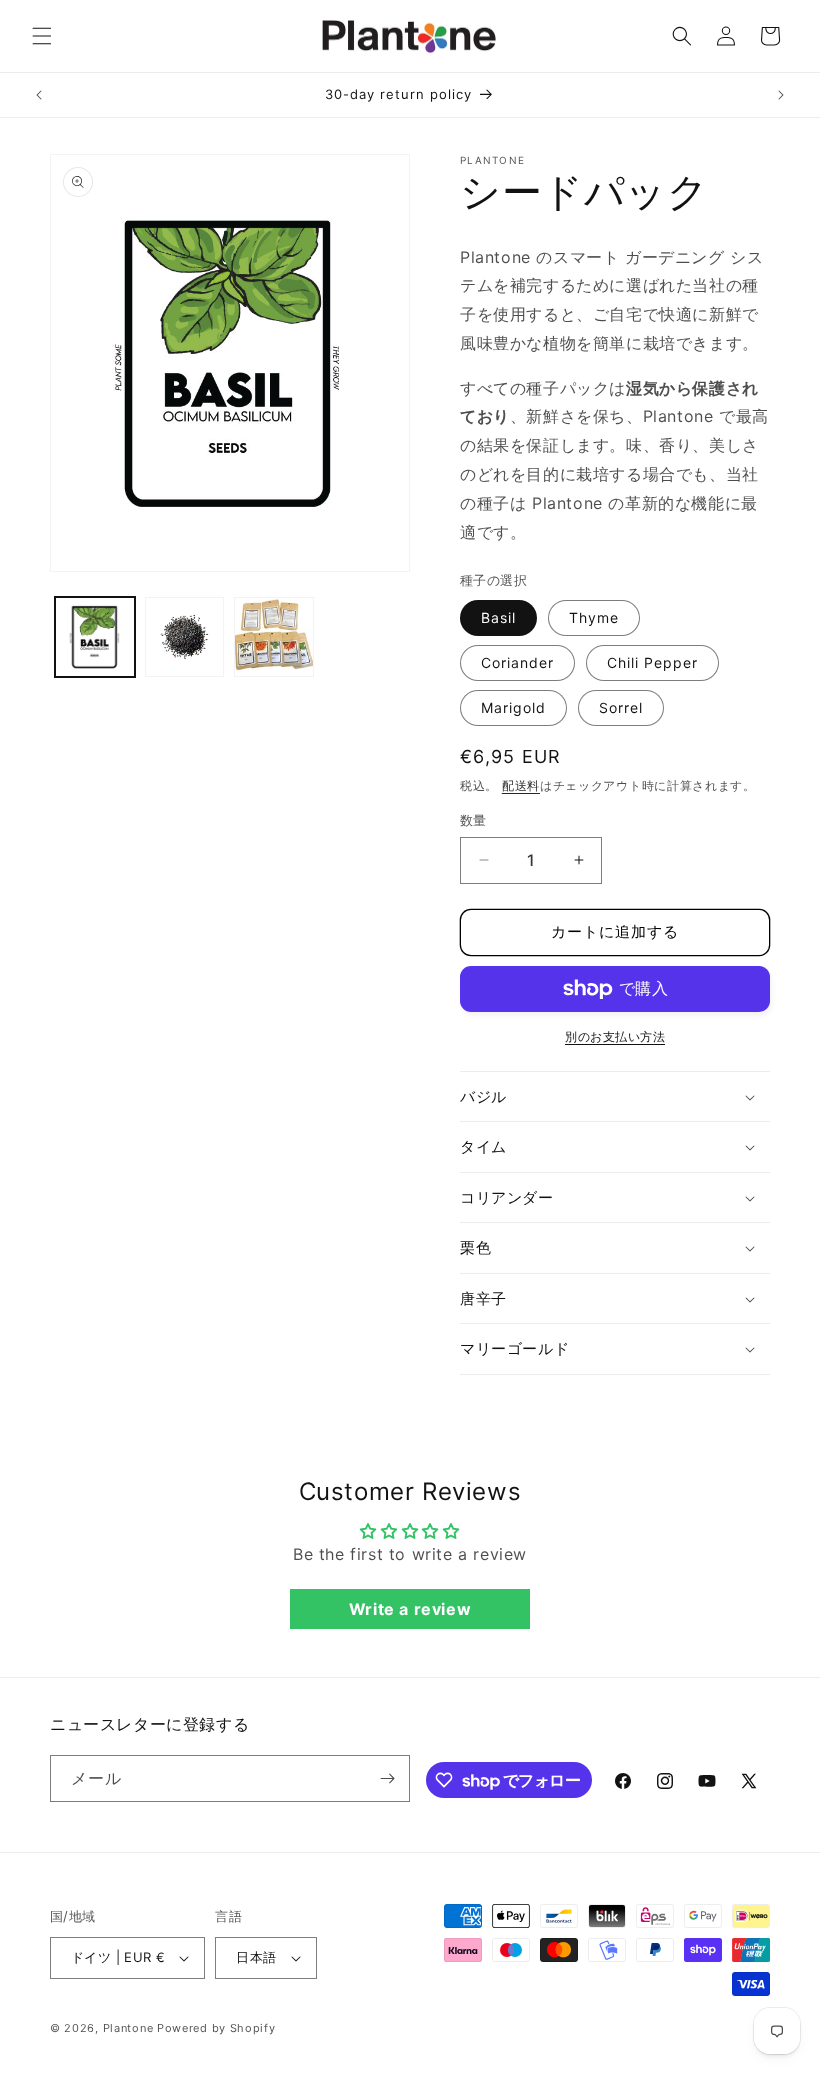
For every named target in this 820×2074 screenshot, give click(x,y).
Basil (498, 617)
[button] (42, 36)
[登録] (387, 1778)
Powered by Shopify (216, 2028)
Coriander (517, 662)
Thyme (594, 617)
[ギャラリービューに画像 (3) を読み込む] (274, 637)
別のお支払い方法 (615, 1036)
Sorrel (621, 707)
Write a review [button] (410, 1609)
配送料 (521, 785)
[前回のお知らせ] (39, 95)
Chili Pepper (652, 662)
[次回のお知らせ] (781, 95)
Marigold (513, 707)
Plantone (128, 2028)
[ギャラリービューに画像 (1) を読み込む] (95, 637)
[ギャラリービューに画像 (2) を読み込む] (185, 637)
